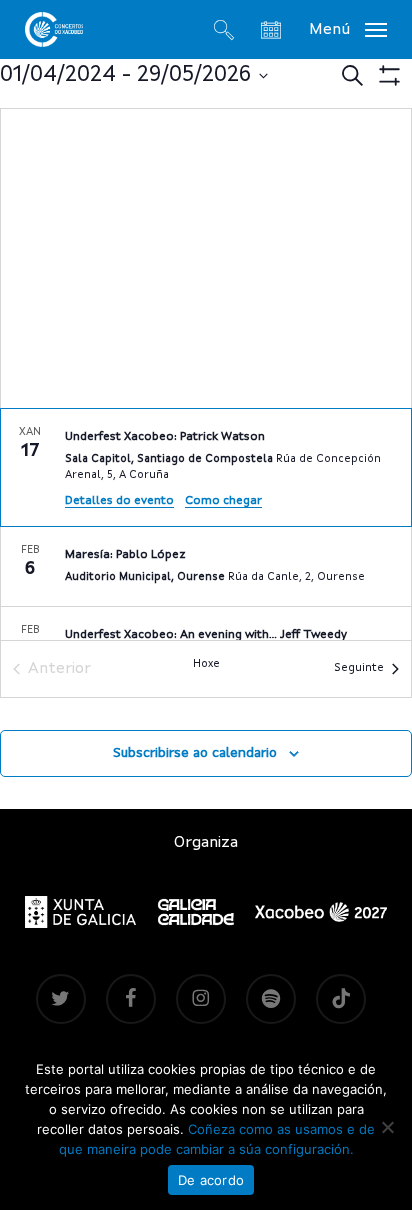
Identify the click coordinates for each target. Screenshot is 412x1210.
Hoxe (206, 664)
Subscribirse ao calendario (195, 753)
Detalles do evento (119, 501)
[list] (206, 524)
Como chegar (223, 501)
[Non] (387, 1127)
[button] (348, 29)
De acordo (211, 1180)
